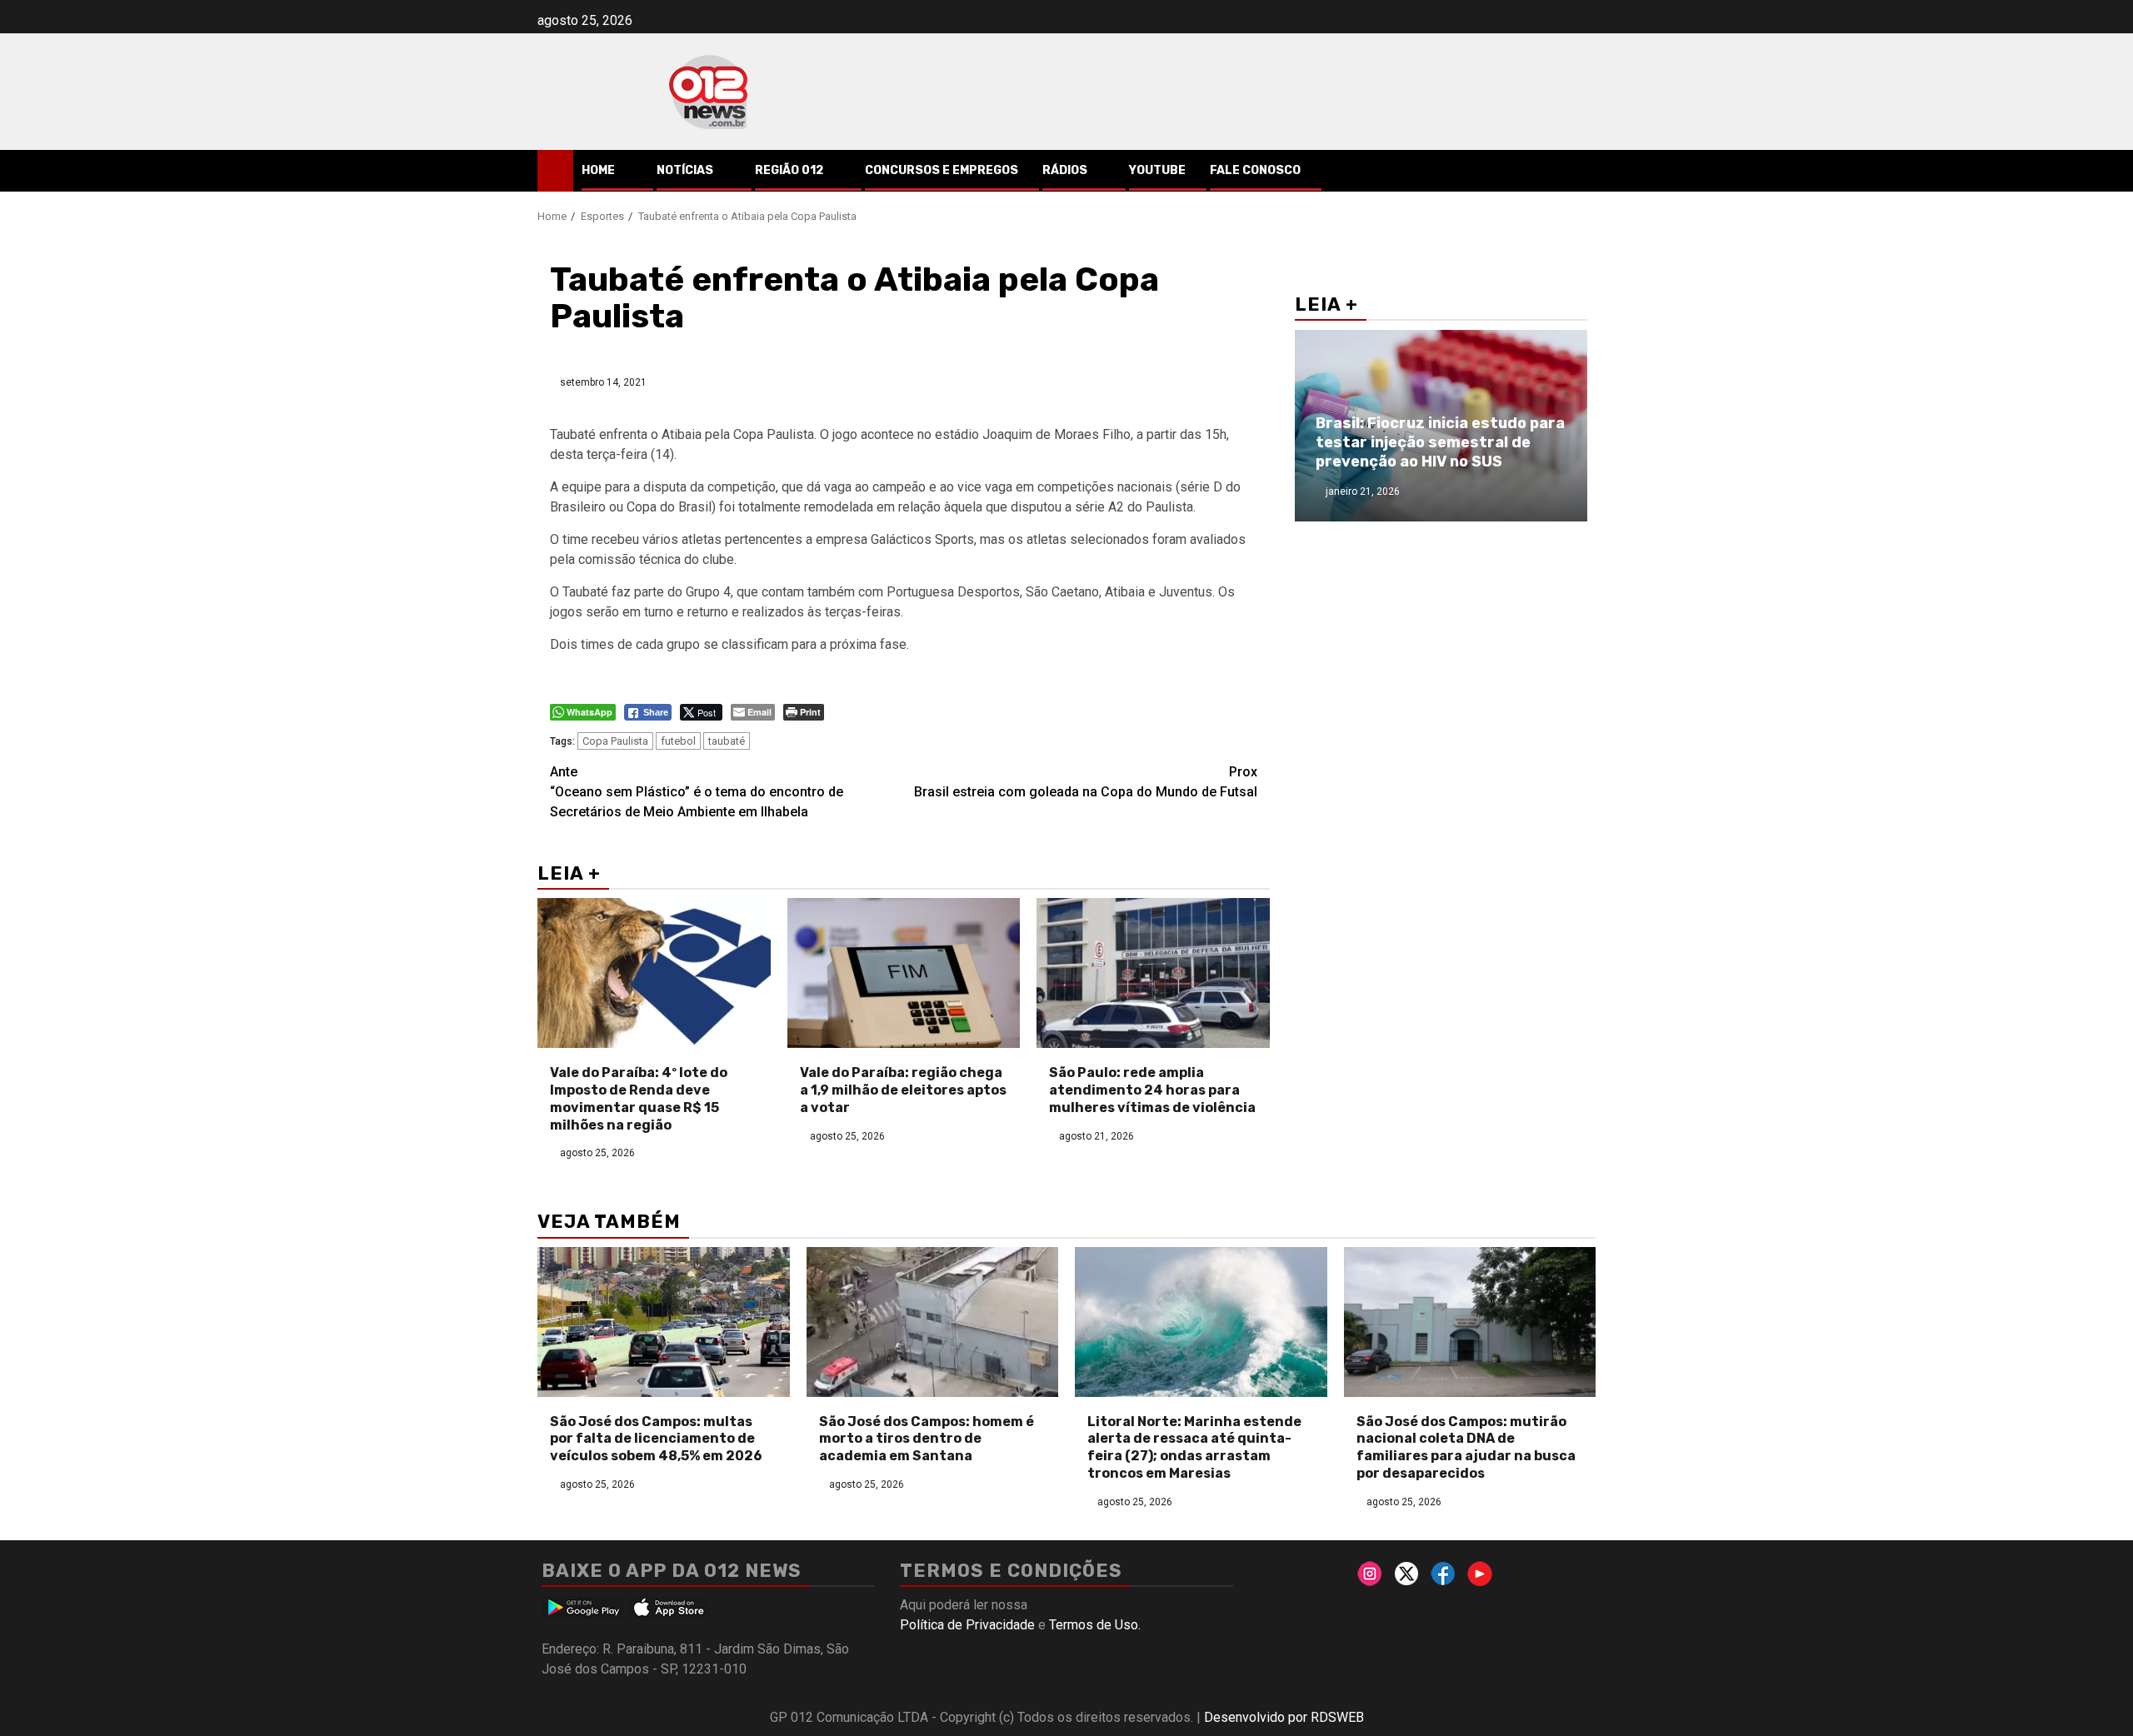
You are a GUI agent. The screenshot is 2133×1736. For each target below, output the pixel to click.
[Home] (555, 170)
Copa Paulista (615, 741)
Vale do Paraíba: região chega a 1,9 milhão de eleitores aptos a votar (903, 1090)
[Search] (1584, 171)
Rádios (1065, 170)
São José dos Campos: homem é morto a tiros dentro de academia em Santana (927, 1439)
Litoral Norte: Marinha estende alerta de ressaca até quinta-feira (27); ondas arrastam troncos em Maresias (1194, 1447)
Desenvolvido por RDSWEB (1284, 1717)
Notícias (685, 170)
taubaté (727, 741)
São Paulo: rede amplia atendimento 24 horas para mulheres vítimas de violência (1152, 1090)
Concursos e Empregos (942, 170)
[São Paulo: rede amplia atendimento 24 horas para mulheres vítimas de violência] (1153, 973)
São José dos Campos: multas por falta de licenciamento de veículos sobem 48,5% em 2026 (656, 1439)
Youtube (1157, 170)
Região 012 (789, 170)
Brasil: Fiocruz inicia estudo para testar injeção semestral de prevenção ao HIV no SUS (1440, 443)
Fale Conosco (1255, 170)
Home (598, 170)
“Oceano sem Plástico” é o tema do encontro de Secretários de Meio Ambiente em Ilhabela (697, 792)
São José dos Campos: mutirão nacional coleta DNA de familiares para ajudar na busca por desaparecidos (1466, 1447)
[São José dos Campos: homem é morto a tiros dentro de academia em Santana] (933, 1322)
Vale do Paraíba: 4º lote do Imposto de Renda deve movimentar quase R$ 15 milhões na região (639, 1098)
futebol (678, 741)
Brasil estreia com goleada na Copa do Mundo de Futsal (1086, 782)
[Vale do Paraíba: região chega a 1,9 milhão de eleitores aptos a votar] (904, 973)
